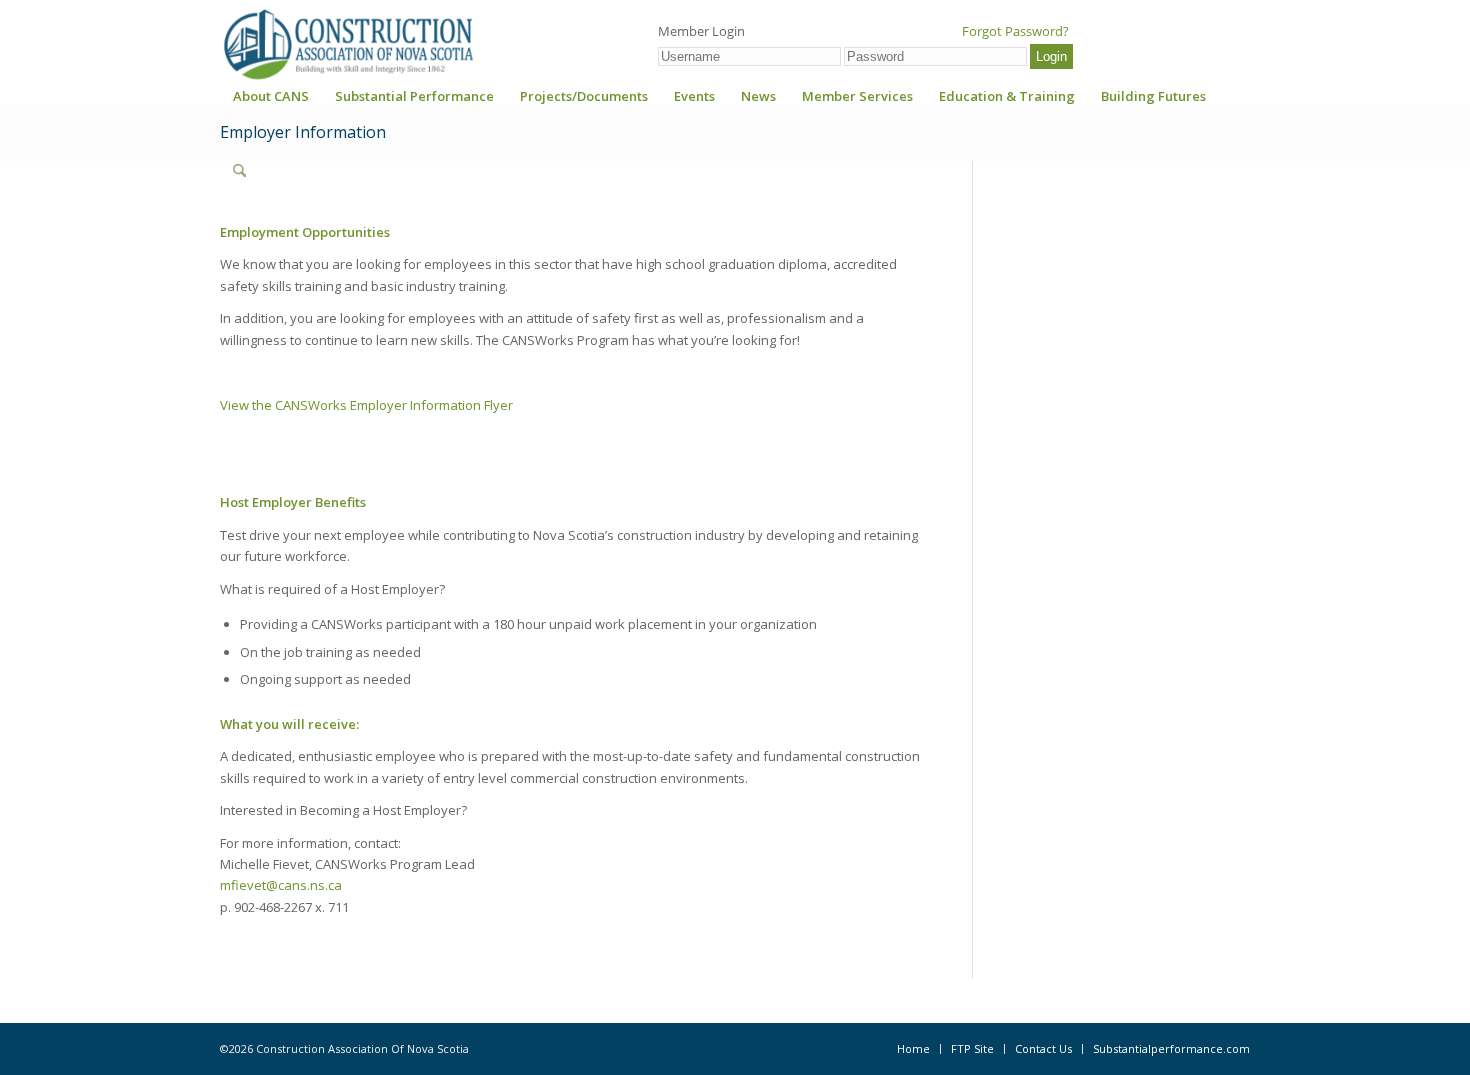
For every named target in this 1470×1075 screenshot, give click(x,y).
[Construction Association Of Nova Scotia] (347, 44)
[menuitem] (271, 102)
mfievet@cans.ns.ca (281, 885)
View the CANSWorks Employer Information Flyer (366, 405)
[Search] (239, 171)
